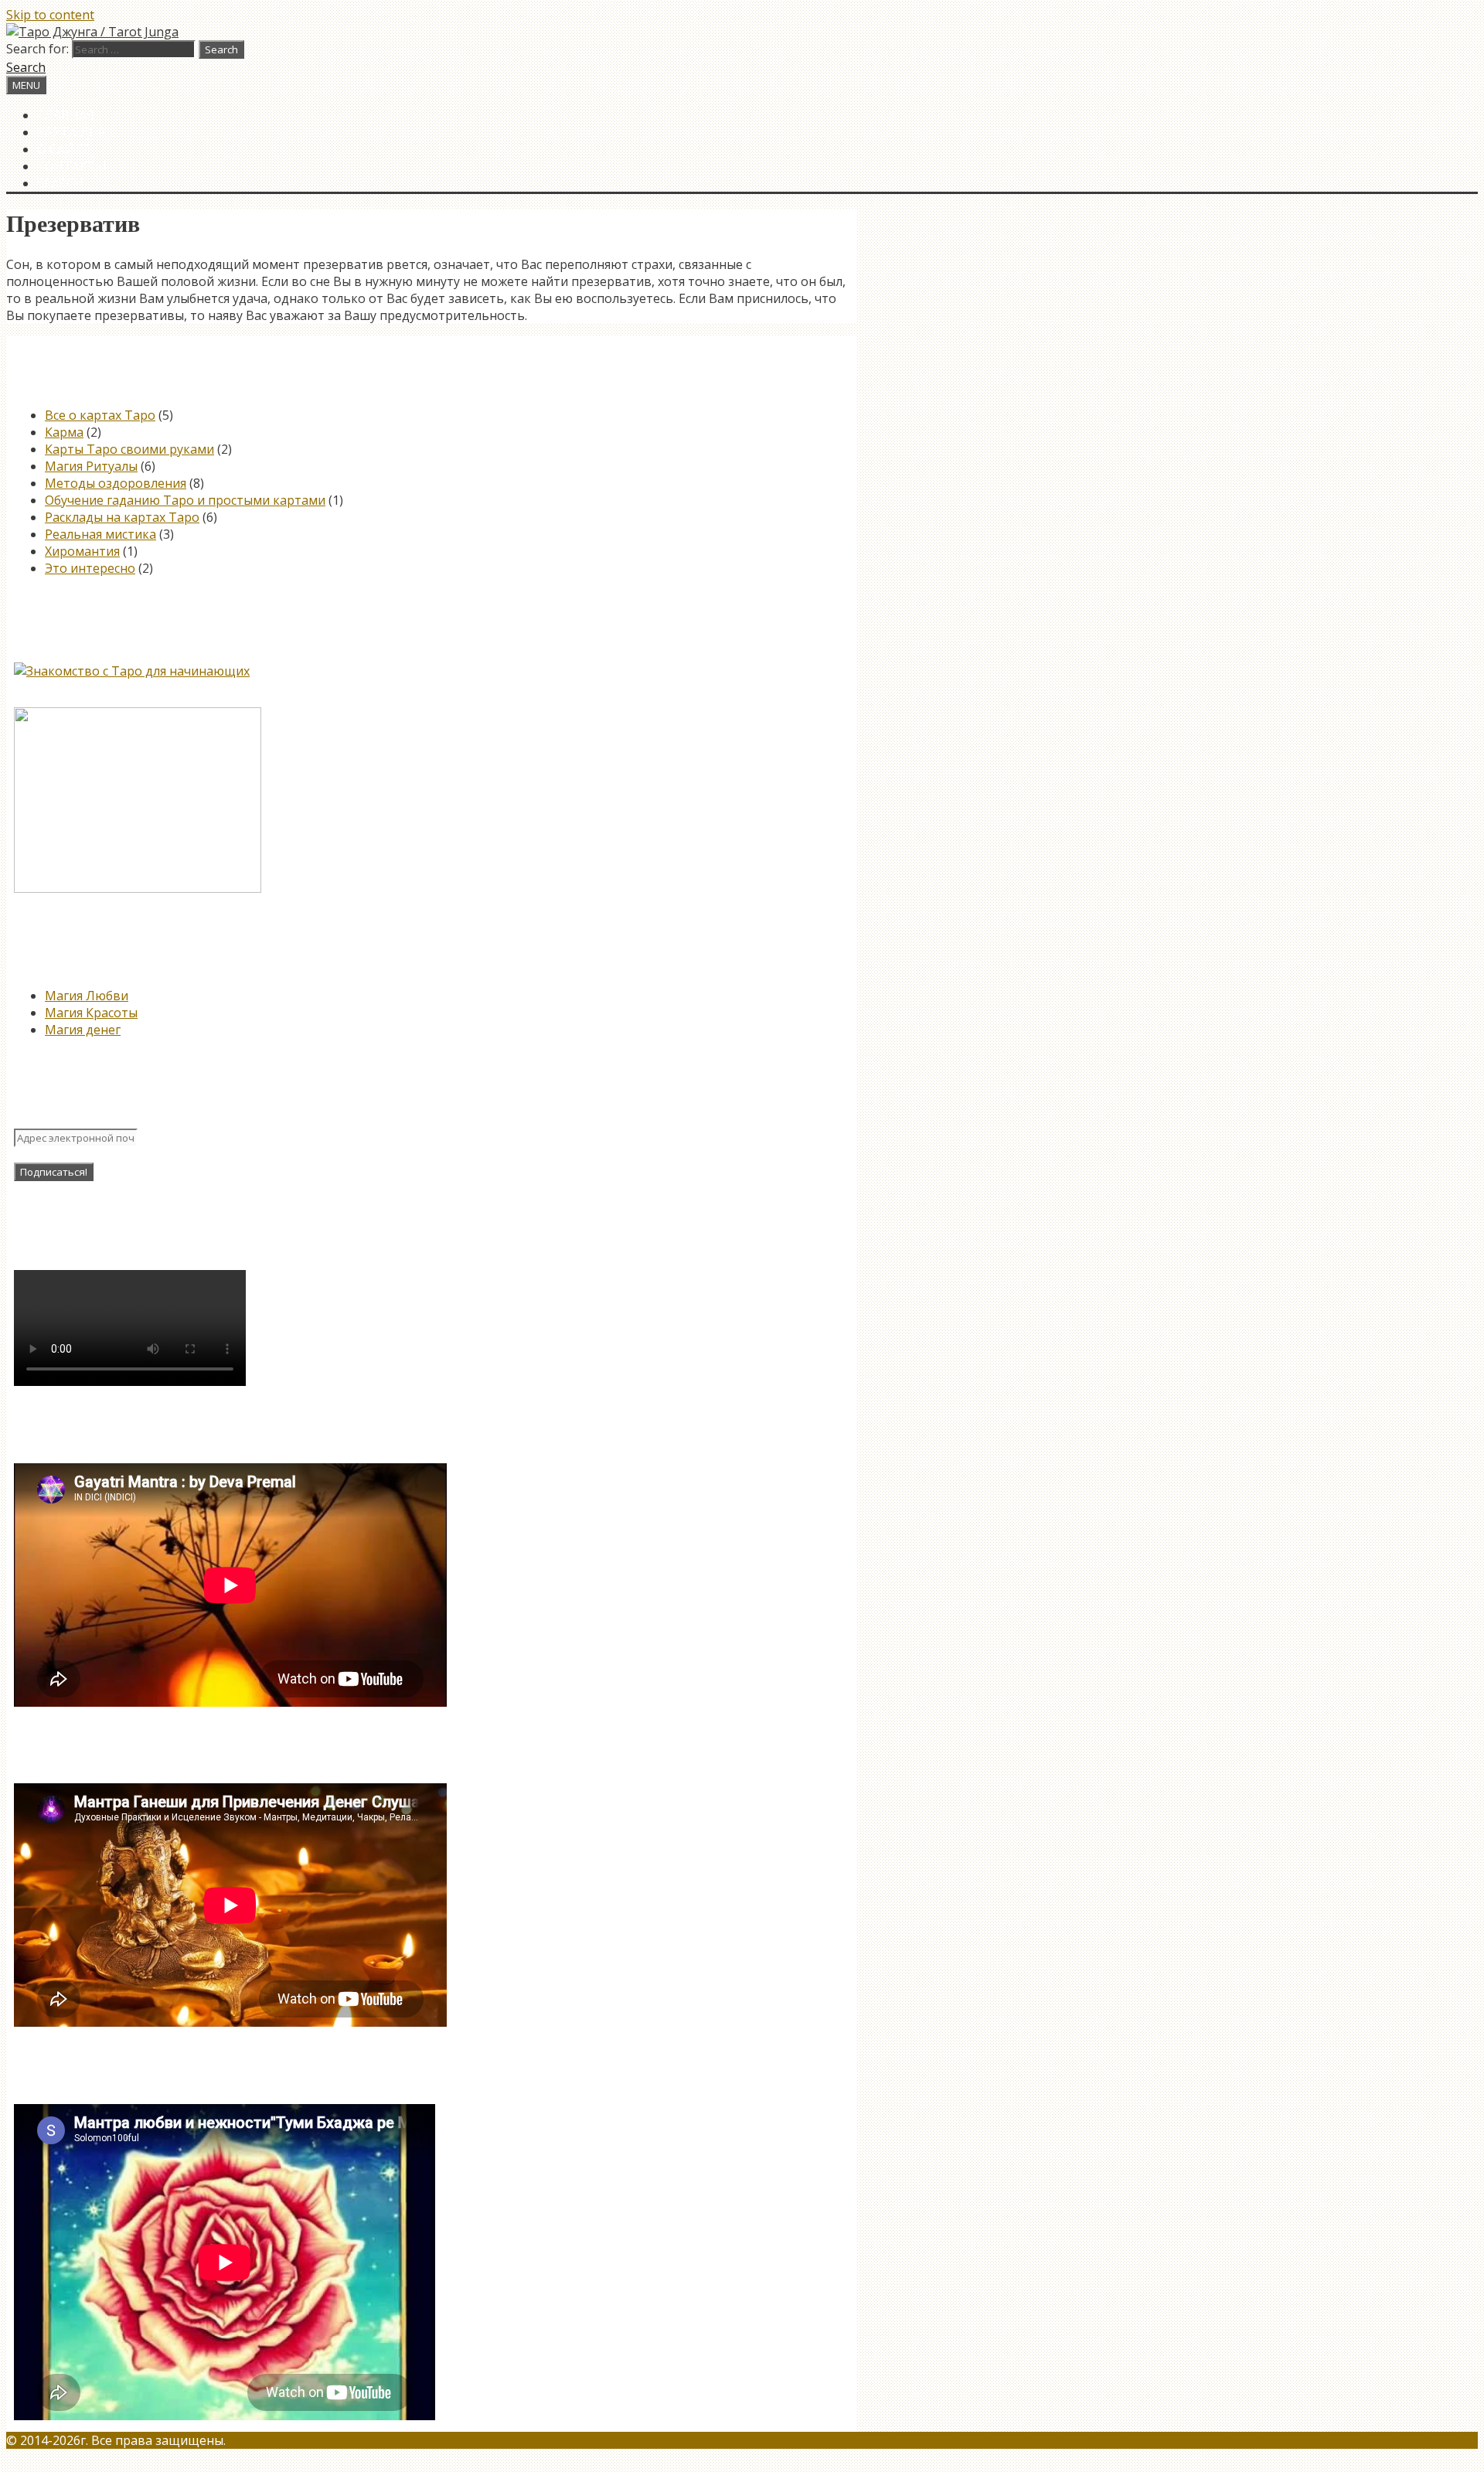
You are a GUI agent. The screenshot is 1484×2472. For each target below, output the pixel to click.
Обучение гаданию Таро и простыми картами (185, 500)
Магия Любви (87, 996)
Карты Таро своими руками (129, 449)
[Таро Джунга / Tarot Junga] (92, 32)
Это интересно (90, 568)
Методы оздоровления (116, 483)
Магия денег (83, 1030)
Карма (64, 432)
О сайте (64, 149)
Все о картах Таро (100, 415)
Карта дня (71, 132)
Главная (66, 115)
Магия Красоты (91, 1013)
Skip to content (50, 15)
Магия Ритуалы (91, 466)
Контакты (72, 166)
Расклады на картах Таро (122, 517)
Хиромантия (82, 551)
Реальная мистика (100, 534)
